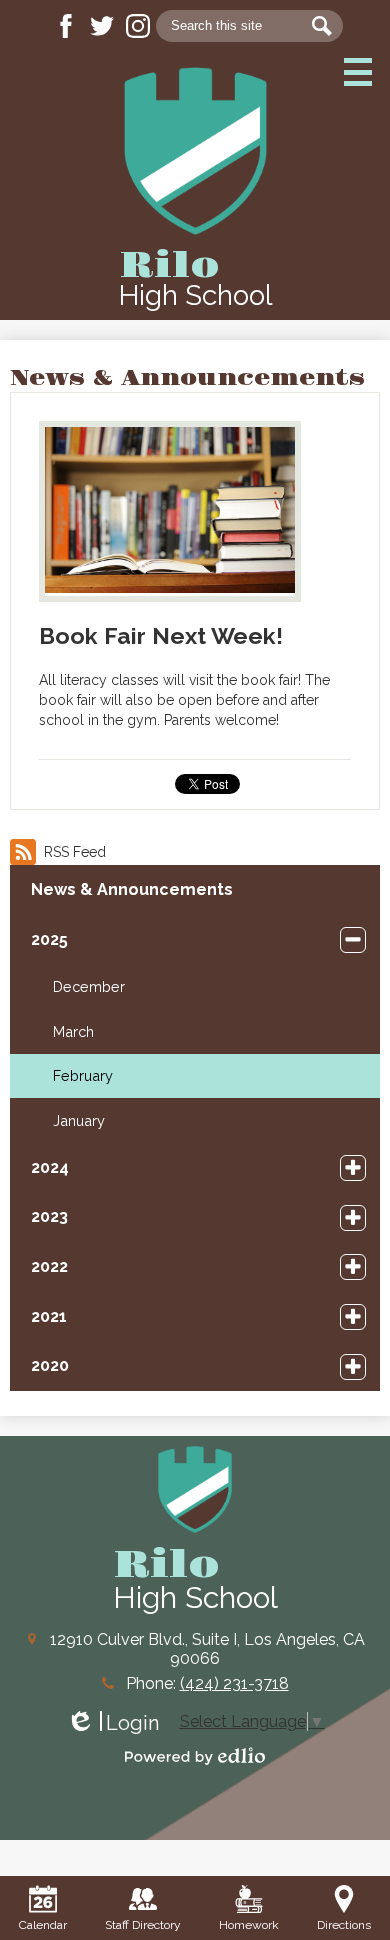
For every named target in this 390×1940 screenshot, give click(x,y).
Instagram (138, 26)
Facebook (66, 26)
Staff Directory (143, 1925)
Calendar (43, 1925)
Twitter (102, 26)
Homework (249, 1925)
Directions (344, 1925)
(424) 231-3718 (234, 1683)
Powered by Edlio (195, 1756)
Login (112, 1723)
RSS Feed (75, 852)
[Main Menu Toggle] (358, 72)
